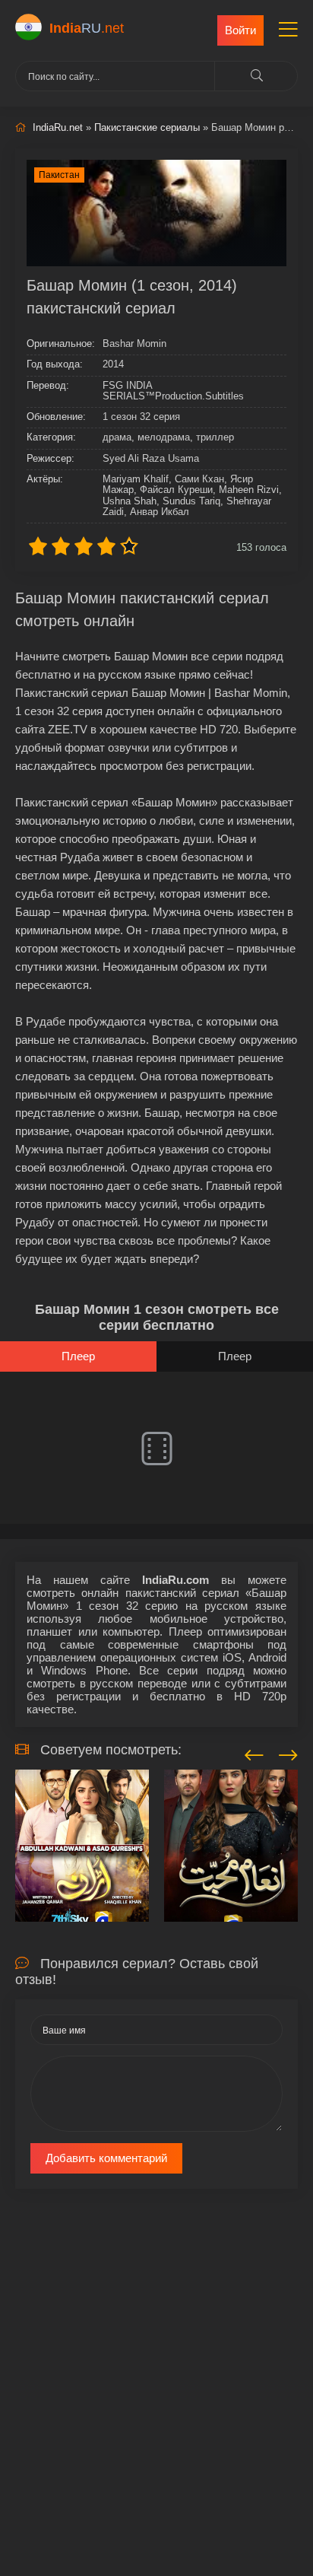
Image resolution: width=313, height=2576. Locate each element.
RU (87, 28)
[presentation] (254, 1753)
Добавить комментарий (106, 2158)
